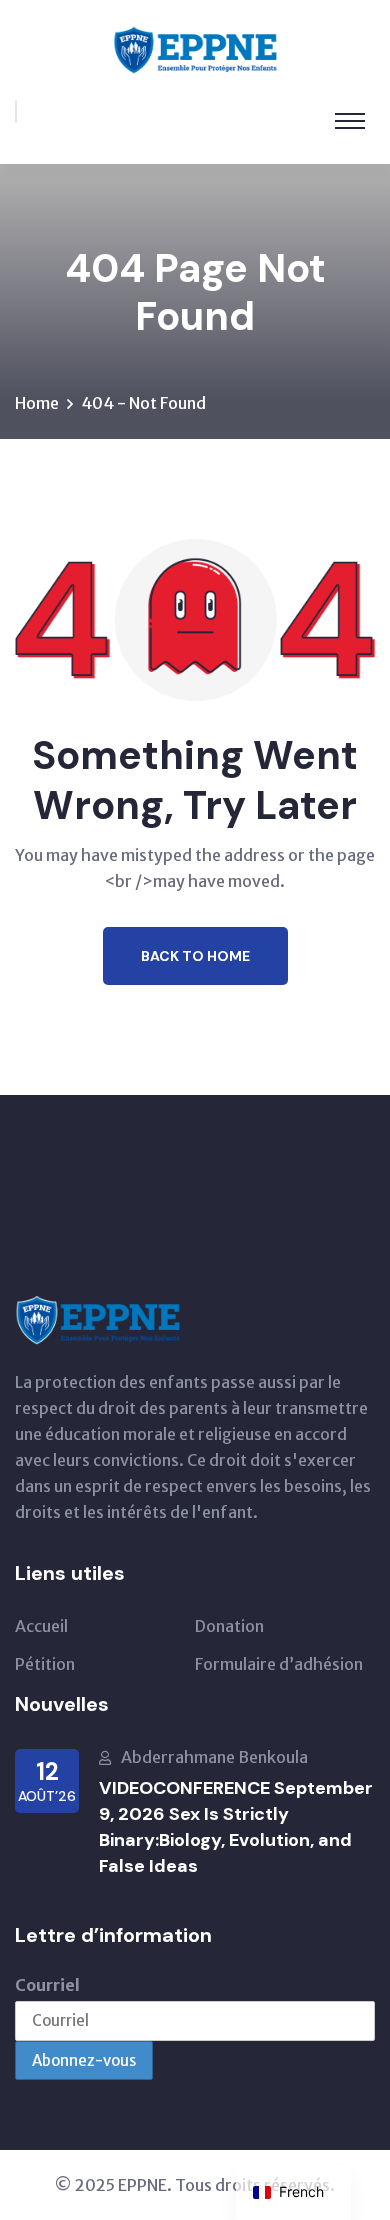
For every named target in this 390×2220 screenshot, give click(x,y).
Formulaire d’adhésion (279, 1664)
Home (37, 403)
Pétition (45, 1664)
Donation (229, 1626)
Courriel (47, 1985)
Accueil (41, 1626)
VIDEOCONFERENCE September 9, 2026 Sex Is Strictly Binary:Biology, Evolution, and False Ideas (236, 1827)
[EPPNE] (195, 48)
